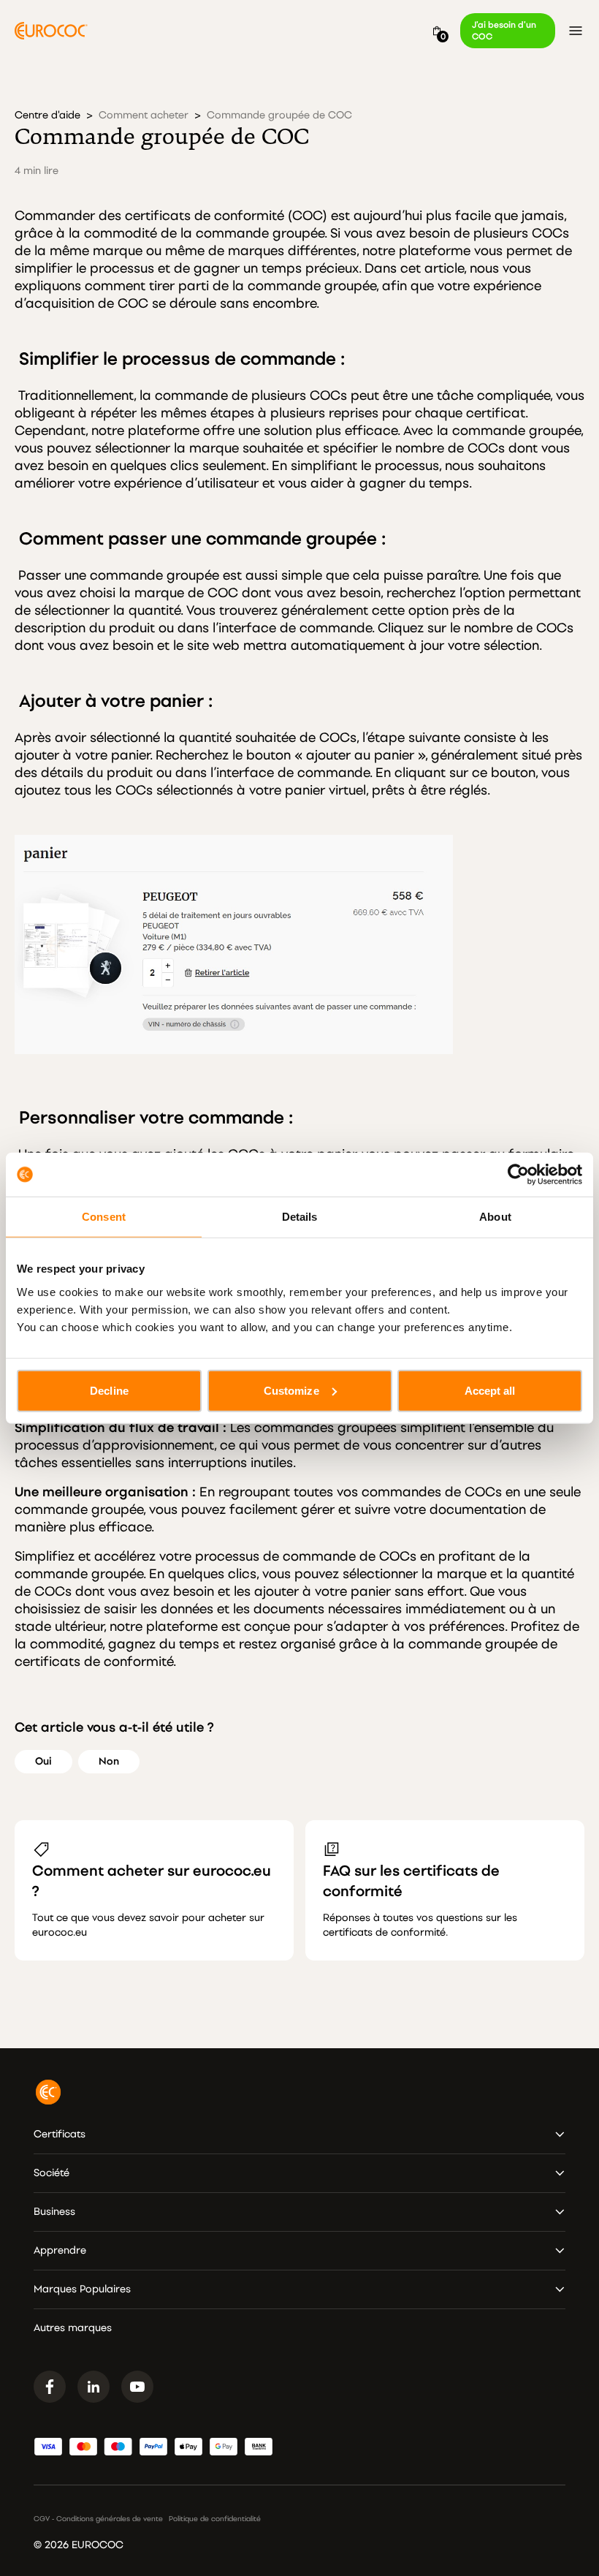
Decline (109, 1390)
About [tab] (495, 1217)
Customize (291, 1390)
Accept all (490, 1390)
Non (109, 1761)
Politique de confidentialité (215, 2519)
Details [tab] (300, 1217)
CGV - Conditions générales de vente (98, 2519)
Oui (43, 1761)
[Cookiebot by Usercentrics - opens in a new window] (518, 1175)
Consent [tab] (104, 1217)
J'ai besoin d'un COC (504, 31)
